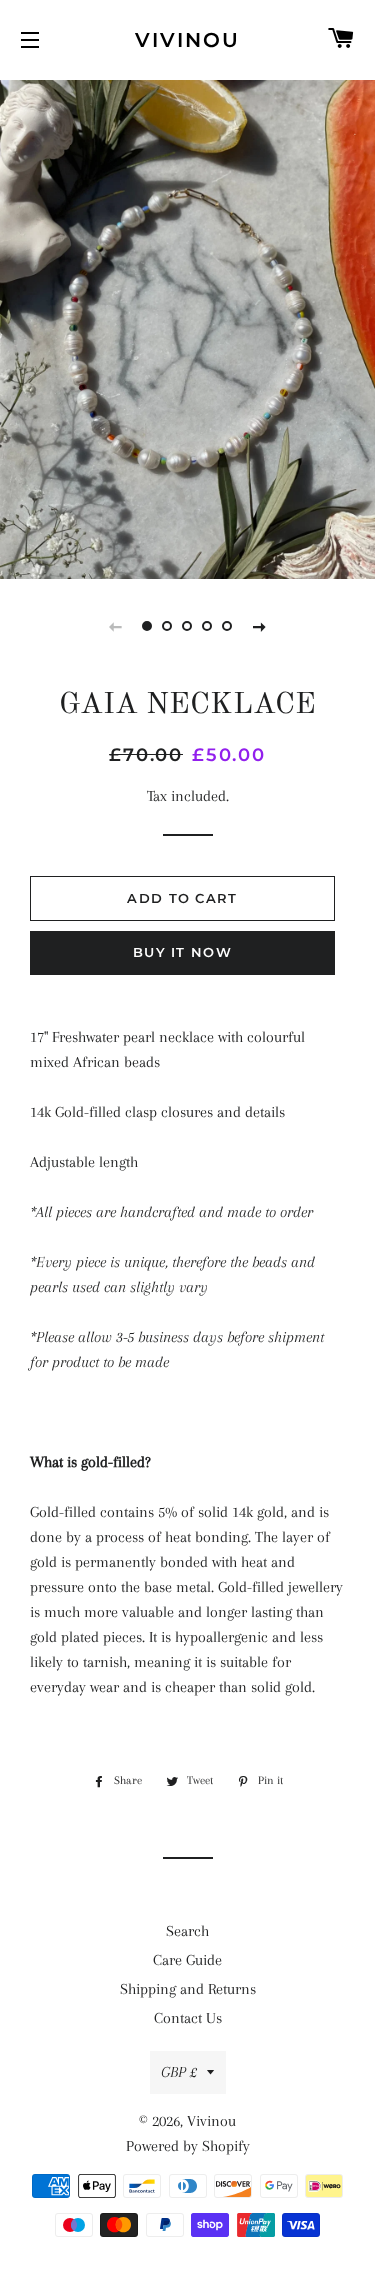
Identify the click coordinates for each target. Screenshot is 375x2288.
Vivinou (187, 40)
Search (187, 1931)
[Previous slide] (116, 626)
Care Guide (187, 1960)
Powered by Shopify (188, 2146)
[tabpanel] (187, 327)
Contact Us (188, 2018)
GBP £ (179, 2072)
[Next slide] (260, 626)
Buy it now (182, 952)
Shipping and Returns (188, 1989)
